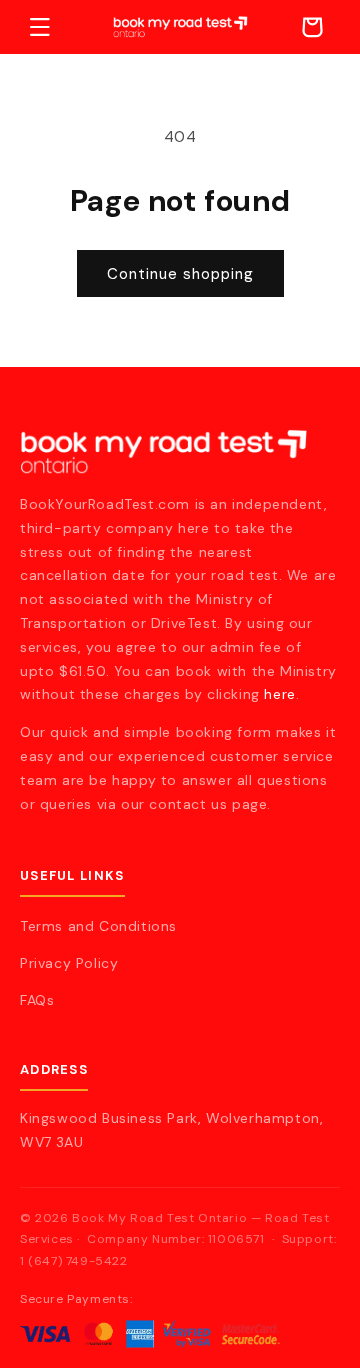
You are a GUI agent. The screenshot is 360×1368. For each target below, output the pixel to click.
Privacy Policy (69, 963)
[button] (40, 27)
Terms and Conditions (98, 926)
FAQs (37, 1000)
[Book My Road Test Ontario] (180, 452)
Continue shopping (180, 274)
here (279, 694)
